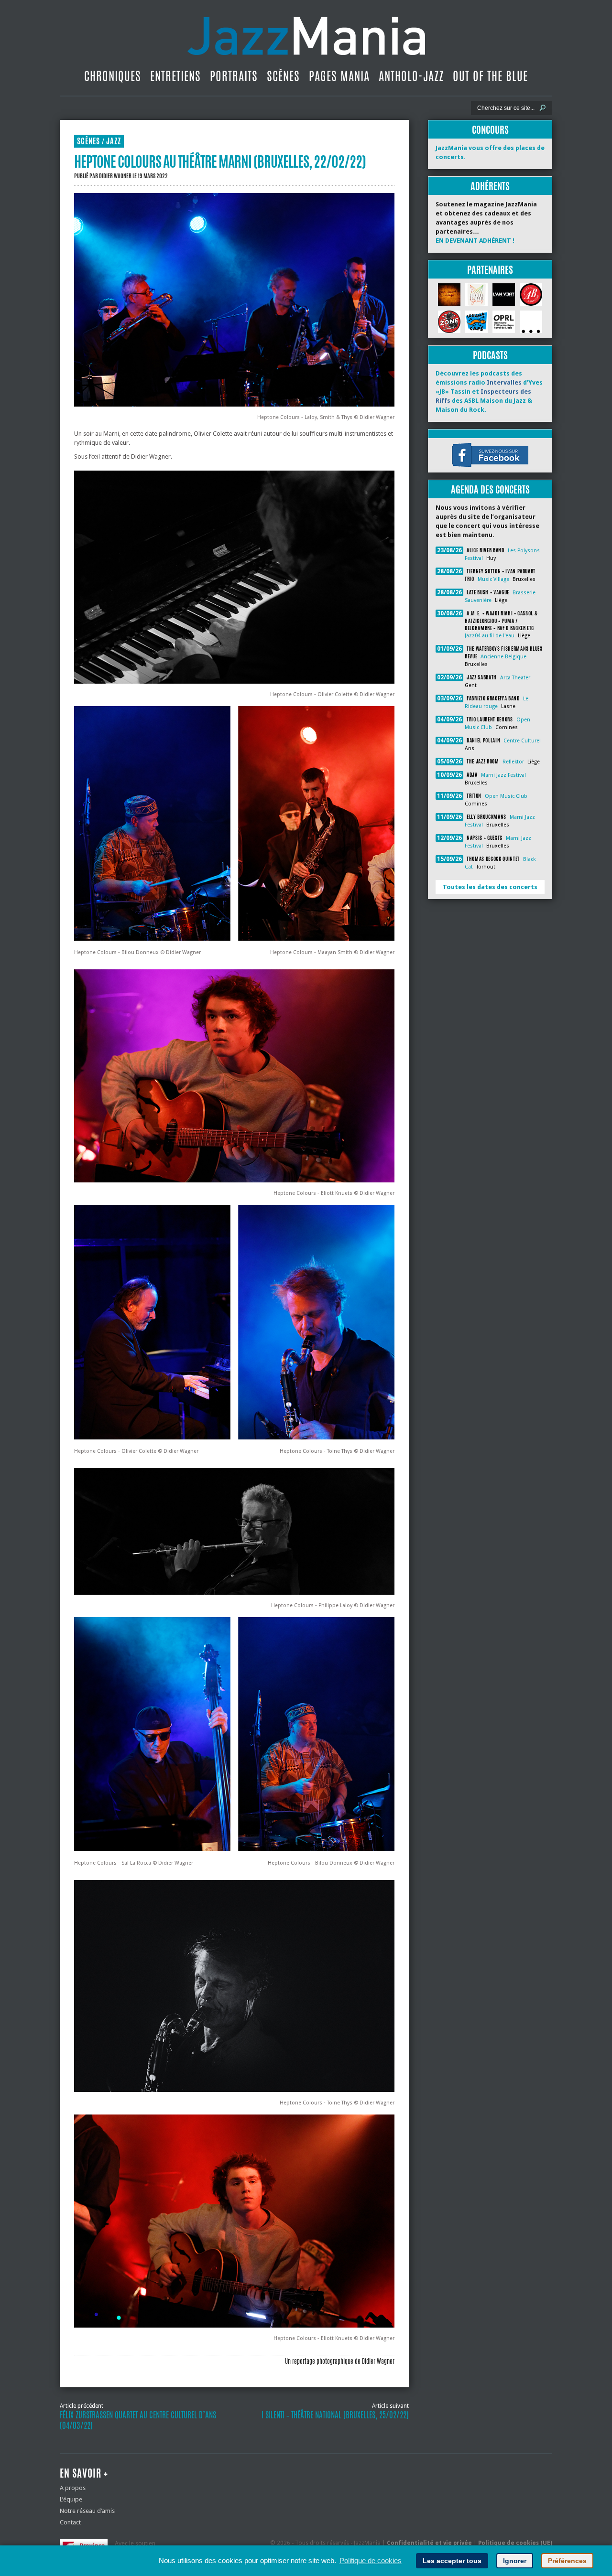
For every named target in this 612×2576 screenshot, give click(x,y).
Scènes (283, 76)
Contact (70, 2522)
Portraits (234, 76)
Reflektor (513, 762)
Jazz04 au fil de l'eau (490, 636)
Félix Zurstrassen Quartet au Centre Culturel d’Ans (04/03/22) (138, 2420)
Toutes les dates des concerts (490, 887)
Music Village (493, 579)
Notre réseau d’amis (87, 2511)
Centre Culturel (522, 741)
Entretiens (175, 76)
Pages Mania (339, 76)
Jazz (114, 141)
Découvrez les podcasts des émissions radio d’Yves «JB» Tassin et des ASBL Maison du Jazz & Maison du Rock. (489, 392)
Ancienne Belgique (503, 657)
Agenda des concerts (490, 489)
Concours (490, 130)
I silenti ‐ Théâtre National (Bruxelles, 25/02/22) (335, 2415)
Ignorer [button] (515, 2561)
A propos (73, 2488)
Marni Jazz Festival (503, 775)
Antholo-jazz (411, 76)
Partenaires (490, 270)
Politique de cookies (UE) (515, 2543)
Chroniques (113, 76)
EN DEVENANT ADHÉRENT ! (475, 241)
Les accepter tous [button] (452, 2561)
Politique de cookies (371, 2560)
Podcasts (490, 355)
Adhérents (490, 186)
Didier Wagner (115, 176)
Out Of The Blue (490, 76)
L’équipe (71, 2499)
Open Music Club (506, 796)
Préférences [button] (567, 2561)
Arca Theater (515, 678)
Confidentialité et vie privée (429, 2543)
